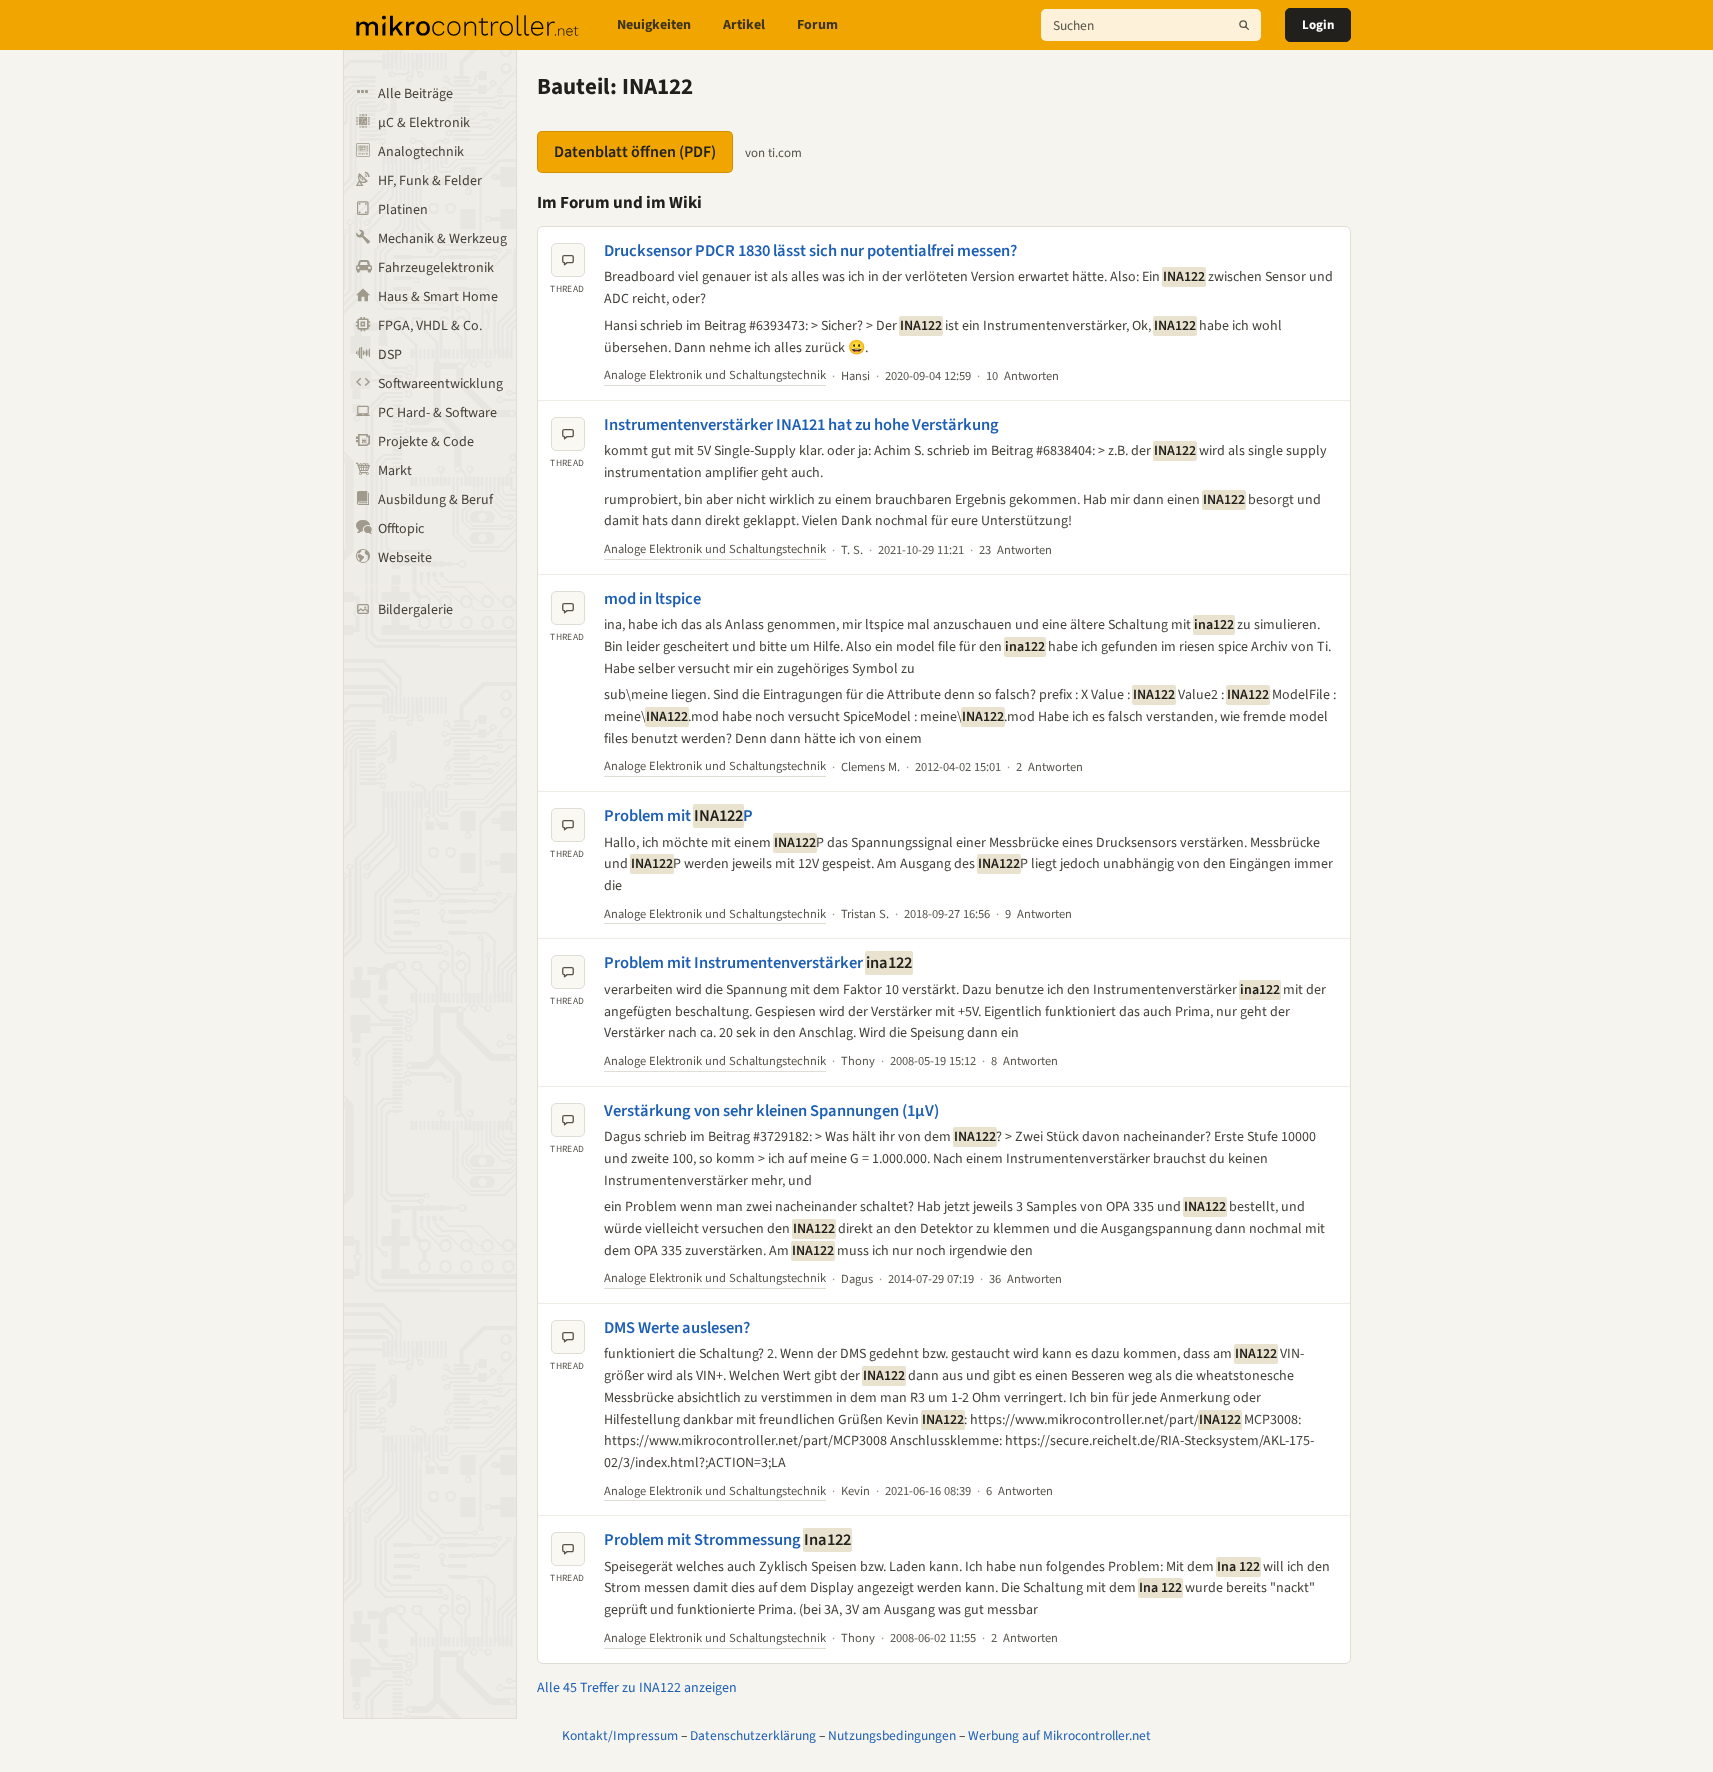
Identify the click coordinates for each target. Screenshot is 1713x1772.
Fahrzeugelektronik (436, 268)
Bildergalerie (415, 610)
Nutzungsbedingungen (892, 1735)
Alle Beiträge (415, 94)
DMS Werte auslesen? (677, 1328)
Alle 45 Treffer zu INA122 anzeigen (637, 1688)
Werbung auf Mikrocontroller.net (1059, 1735)
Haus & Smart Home (438, 297)
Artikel (744, 25)
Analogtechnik (421, 152)
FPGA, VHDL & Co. (430, 326)
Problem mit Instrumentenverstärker (758, 963)
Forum (817, 25)
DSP (390, 355)
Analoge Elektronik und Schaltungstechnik (715, 375)
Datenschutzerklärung (753, 1735)
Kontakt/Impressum (620, 1735)
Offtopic (401, 529)
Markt (395, 471)
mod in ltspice (652, 599)
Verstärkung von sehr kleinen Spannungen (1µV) (771, 1111)
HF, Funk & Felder (430, 181)
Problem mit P (678, 816)
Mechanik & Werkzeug (442, 239)
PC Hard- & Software (437, 413)
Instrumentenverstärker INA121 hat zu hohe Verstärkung (801, 425)
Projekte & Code (426, 442)
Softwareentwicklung (440, 384)
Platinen (403, 210)
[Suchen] (1244, 25)
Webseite (405, 558)
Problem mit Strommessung (727, 1540)
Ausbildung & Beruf (435, 500)
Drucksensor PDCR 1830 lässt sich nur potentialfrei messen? (810, 251)
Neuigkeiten (654, 25)
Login (1318, 25)
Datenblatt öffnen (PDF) (635, 152)
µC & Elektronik (424, 123)
